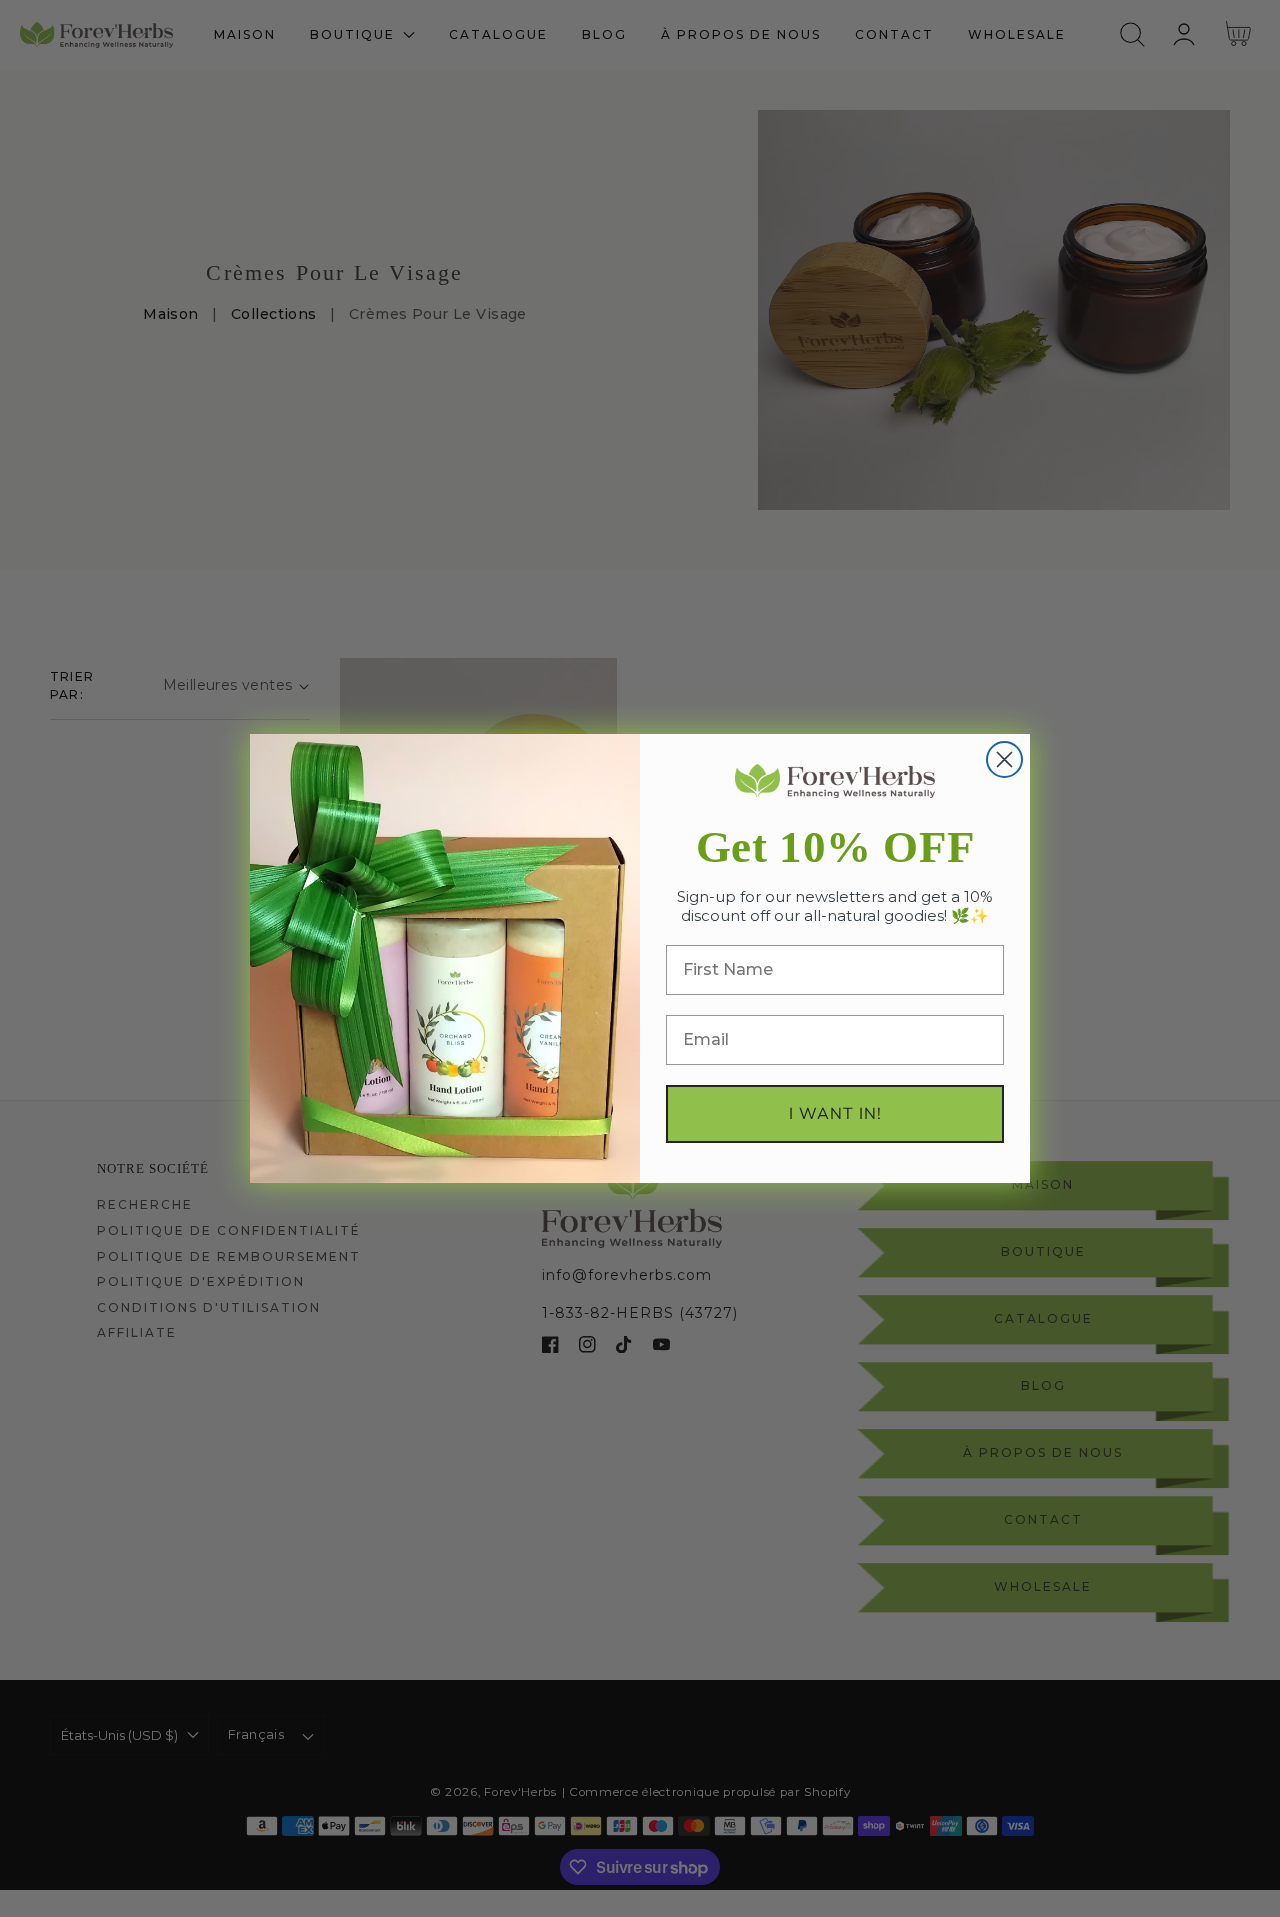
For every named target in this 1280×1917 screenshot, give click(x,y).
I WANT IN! (835, 1114)
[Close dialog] (1004, 759)
